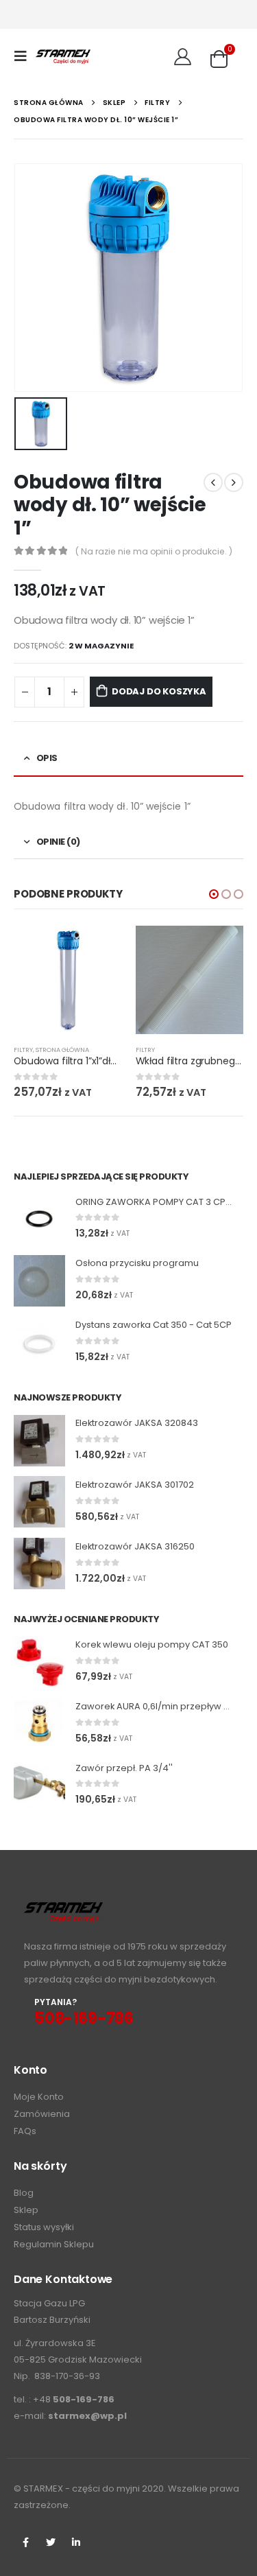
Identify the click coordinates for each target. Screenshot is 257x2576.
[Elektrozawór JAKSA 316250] (39, 1564)
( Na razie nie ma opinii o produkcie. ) (154, 551)
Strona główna (62, 1050)
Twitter (51, 2542)
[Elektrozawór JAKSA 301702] (39, 1502)
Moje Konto (39, 2097)
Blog (24, 2193)
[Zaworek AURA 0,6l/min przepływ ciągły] (39, 1723)
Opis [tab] (47, 758)
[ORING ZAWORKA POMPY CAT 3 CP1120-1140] (39, 1219)
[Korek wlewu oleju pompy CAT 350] (39, 1662)
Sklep (26, 2210)
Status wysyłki (44, 2227)
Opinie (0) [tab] (58, 842)
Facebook (25, 2542)
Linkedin (76, 2542)
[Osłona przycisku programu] (39, 1281)
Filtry (23, 1050)
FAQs (25, 2131)
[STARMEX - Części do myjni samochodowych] (63, 56)
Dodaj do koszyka (159, 691)
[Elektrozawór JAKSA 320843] (39, 1441)
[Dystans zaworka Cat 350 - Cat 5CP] (39, 1342)
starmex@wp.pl (87, 2416)
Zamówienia (42, 2114)
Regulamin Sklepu (54, 2244)
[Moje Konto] (183, 56)
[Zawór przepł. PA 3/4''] (39, 1785)
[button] (214, 894)
